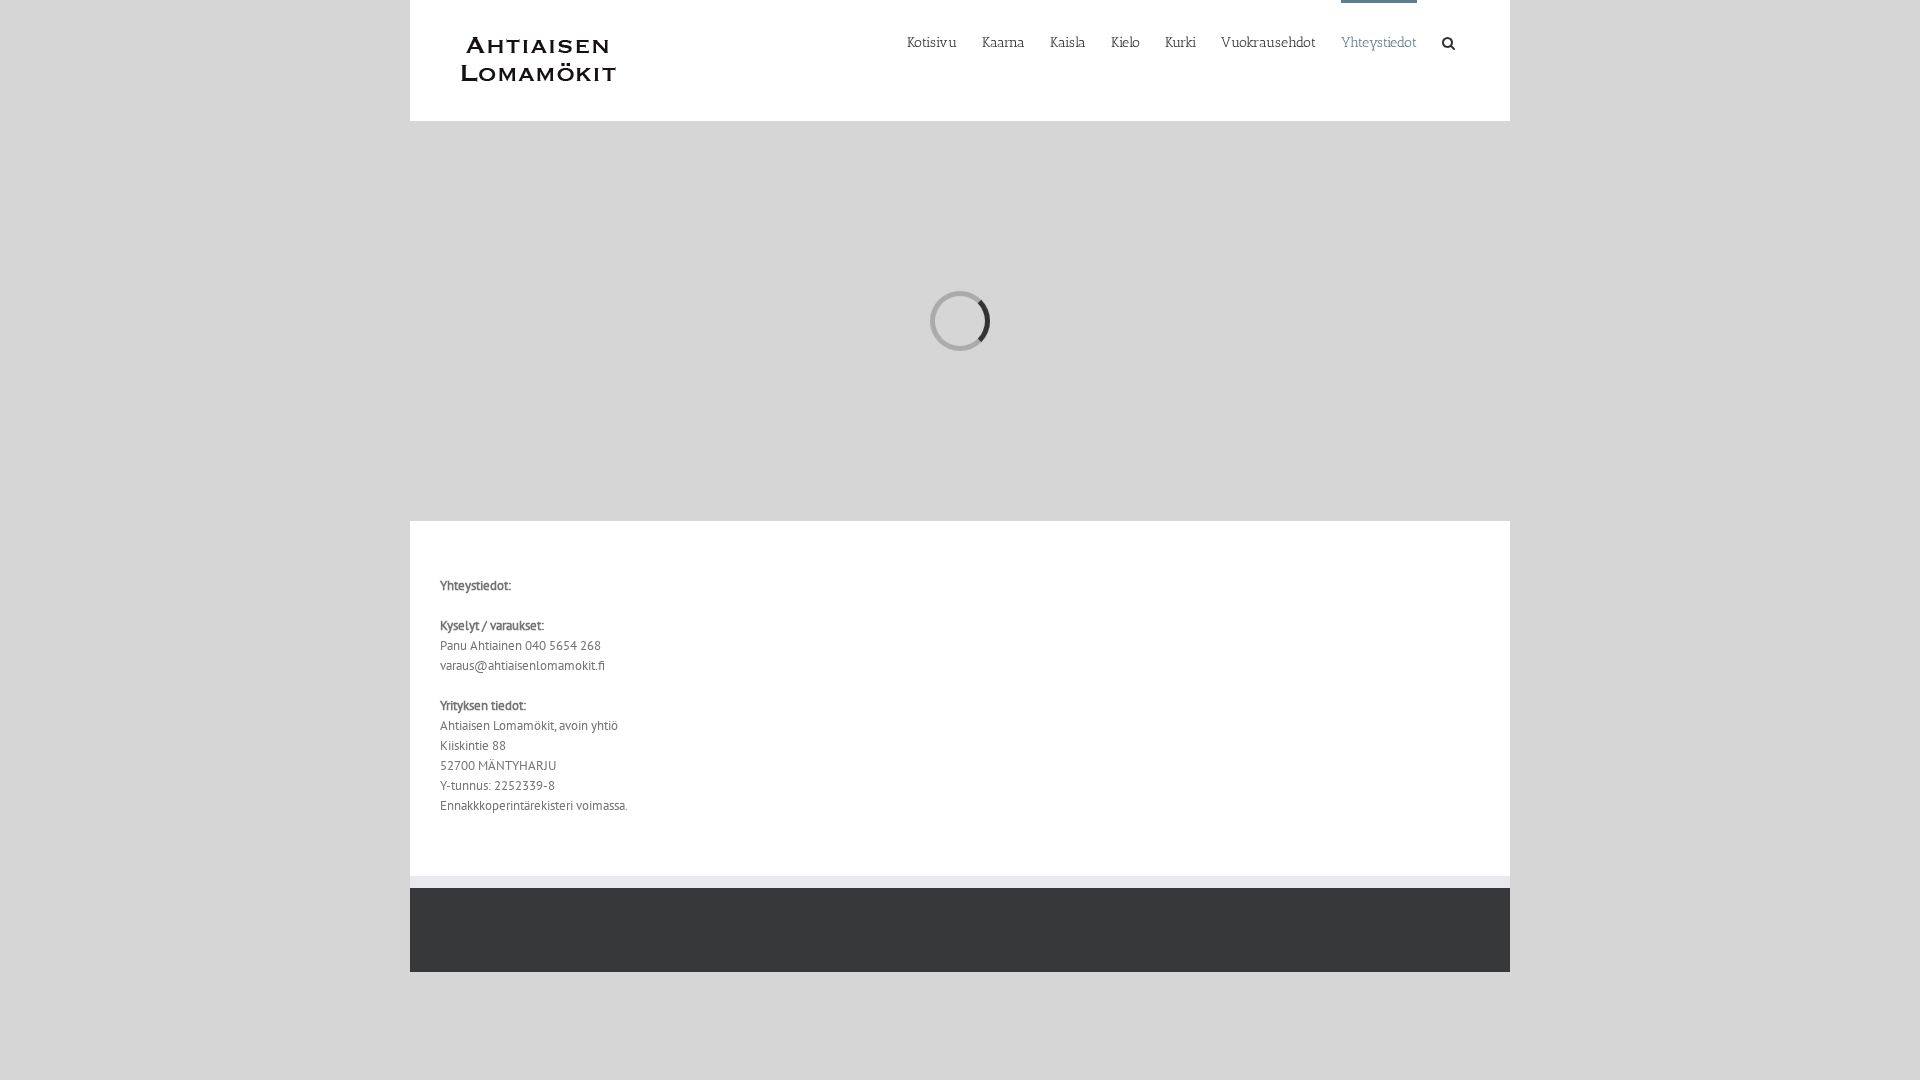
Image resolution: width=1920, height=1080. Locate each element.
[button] (1448, 41)
